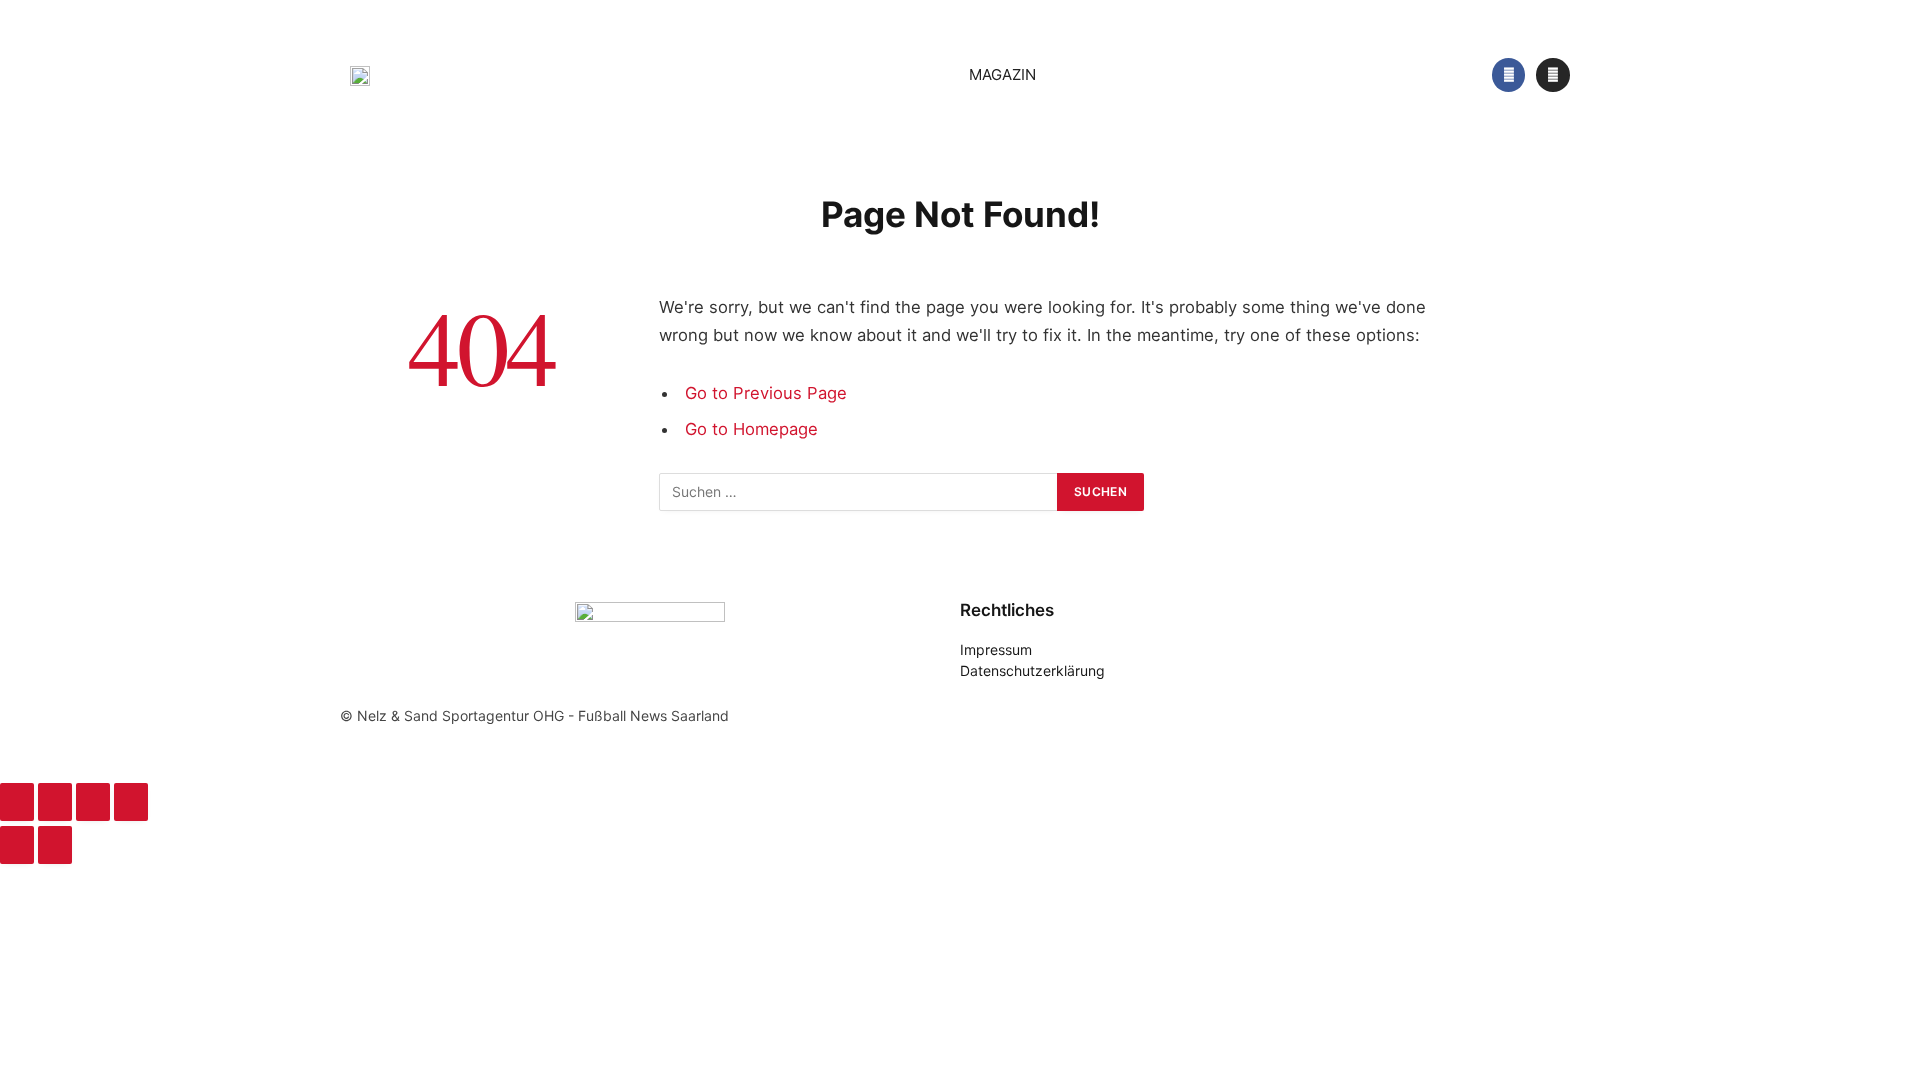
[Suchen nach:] (859, 492)
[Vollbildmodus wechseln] (55, 802)
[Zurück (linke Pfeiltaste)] (17, 845)
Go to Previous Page (766, 393)
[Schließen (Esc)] (131, 802)
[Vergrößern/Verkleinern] (17, 802)
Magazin (1002, 74)
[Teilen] (93, 802)
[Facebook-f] (1509, 75)
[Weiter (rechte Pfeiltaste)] (55, 845)
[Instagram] (1553, 75)
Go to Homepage (751, 429)
